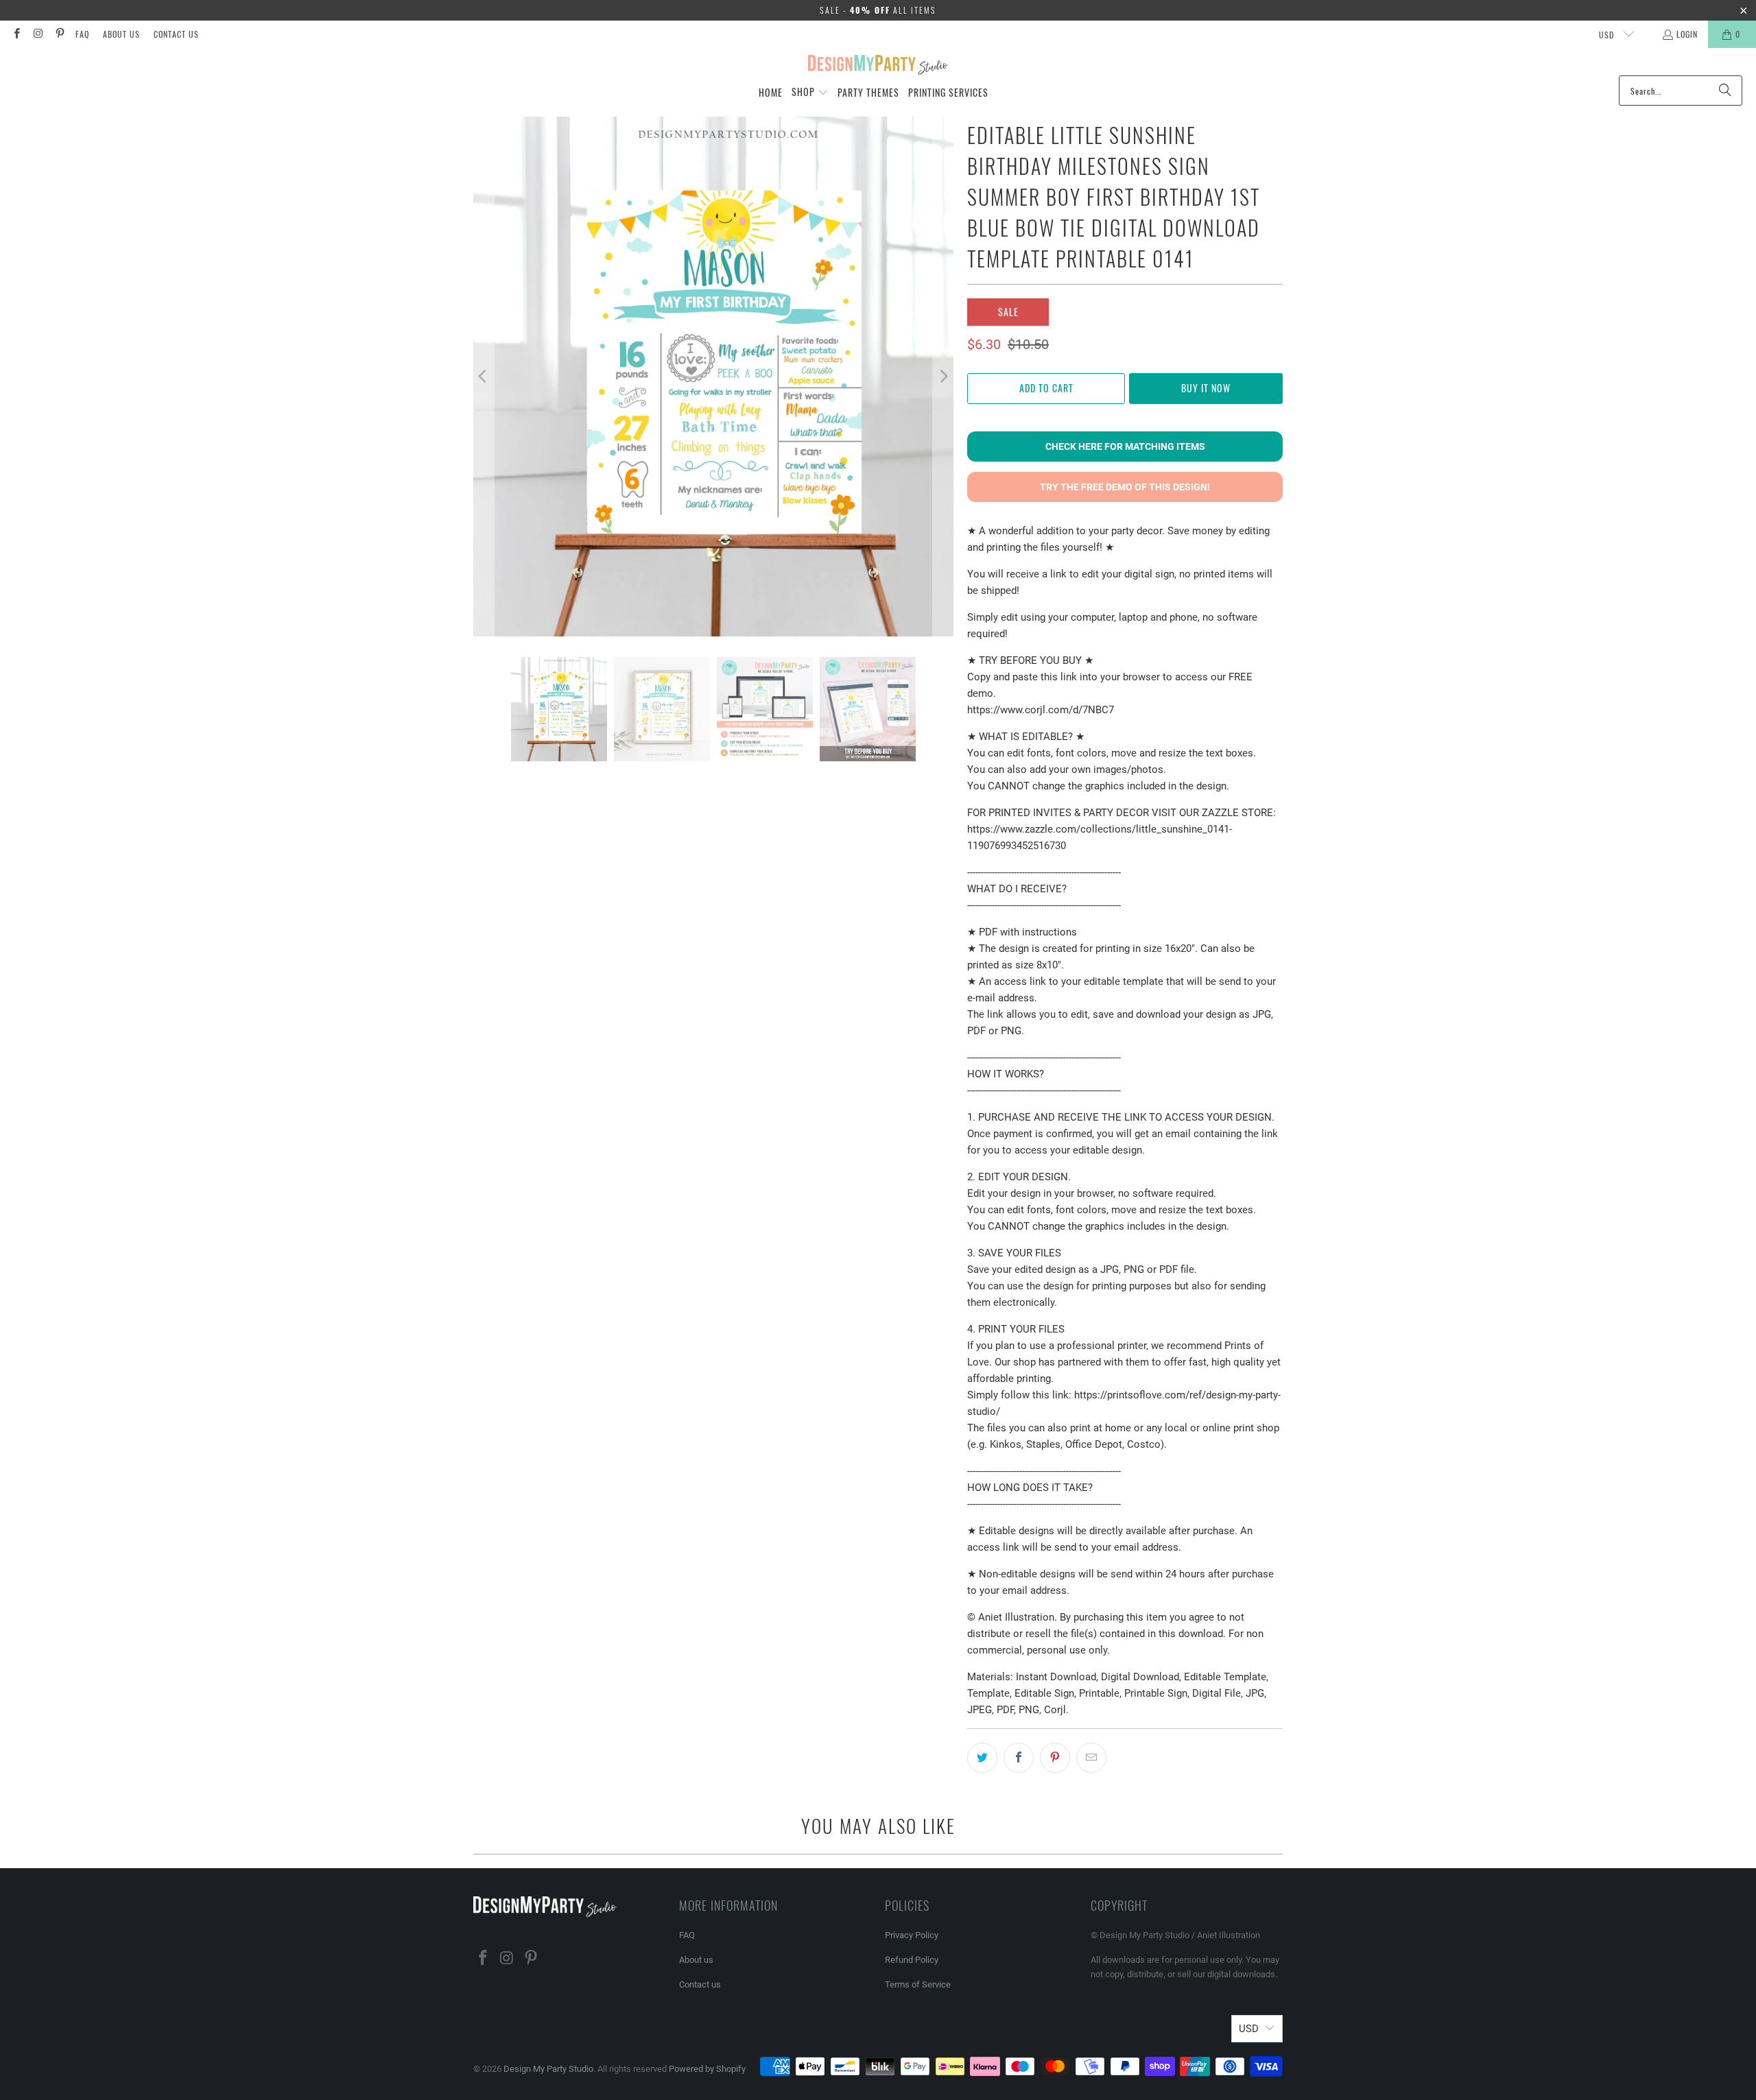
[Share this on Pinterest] (1055, 1758)
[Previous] (484, 377)
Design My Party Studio (548, 2069)
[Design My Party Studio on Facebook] (16, 34)
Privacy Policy (912, 1935)
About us (121, 34)
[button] (810, 93)
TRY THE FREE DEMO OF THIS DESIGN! (1125, 487)
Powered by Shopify (707, 2069)
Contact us (176, 34)
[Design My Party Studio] (878, 65)
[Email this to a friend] (1091, 1758)
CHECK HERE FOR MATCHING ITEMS (1125, 446)
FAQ (82, 34)
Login (1687, 34)
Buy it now (1206, 388)
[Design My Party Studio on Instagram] (37, 34)
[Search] (1725, 91)
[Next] (943, 377)
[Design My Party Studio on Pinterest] (59, 34)
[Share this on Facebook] (1019, 1758)
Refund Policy (912, 1960)
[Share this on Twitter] (982, 1758)
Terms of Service (918, 1984)
